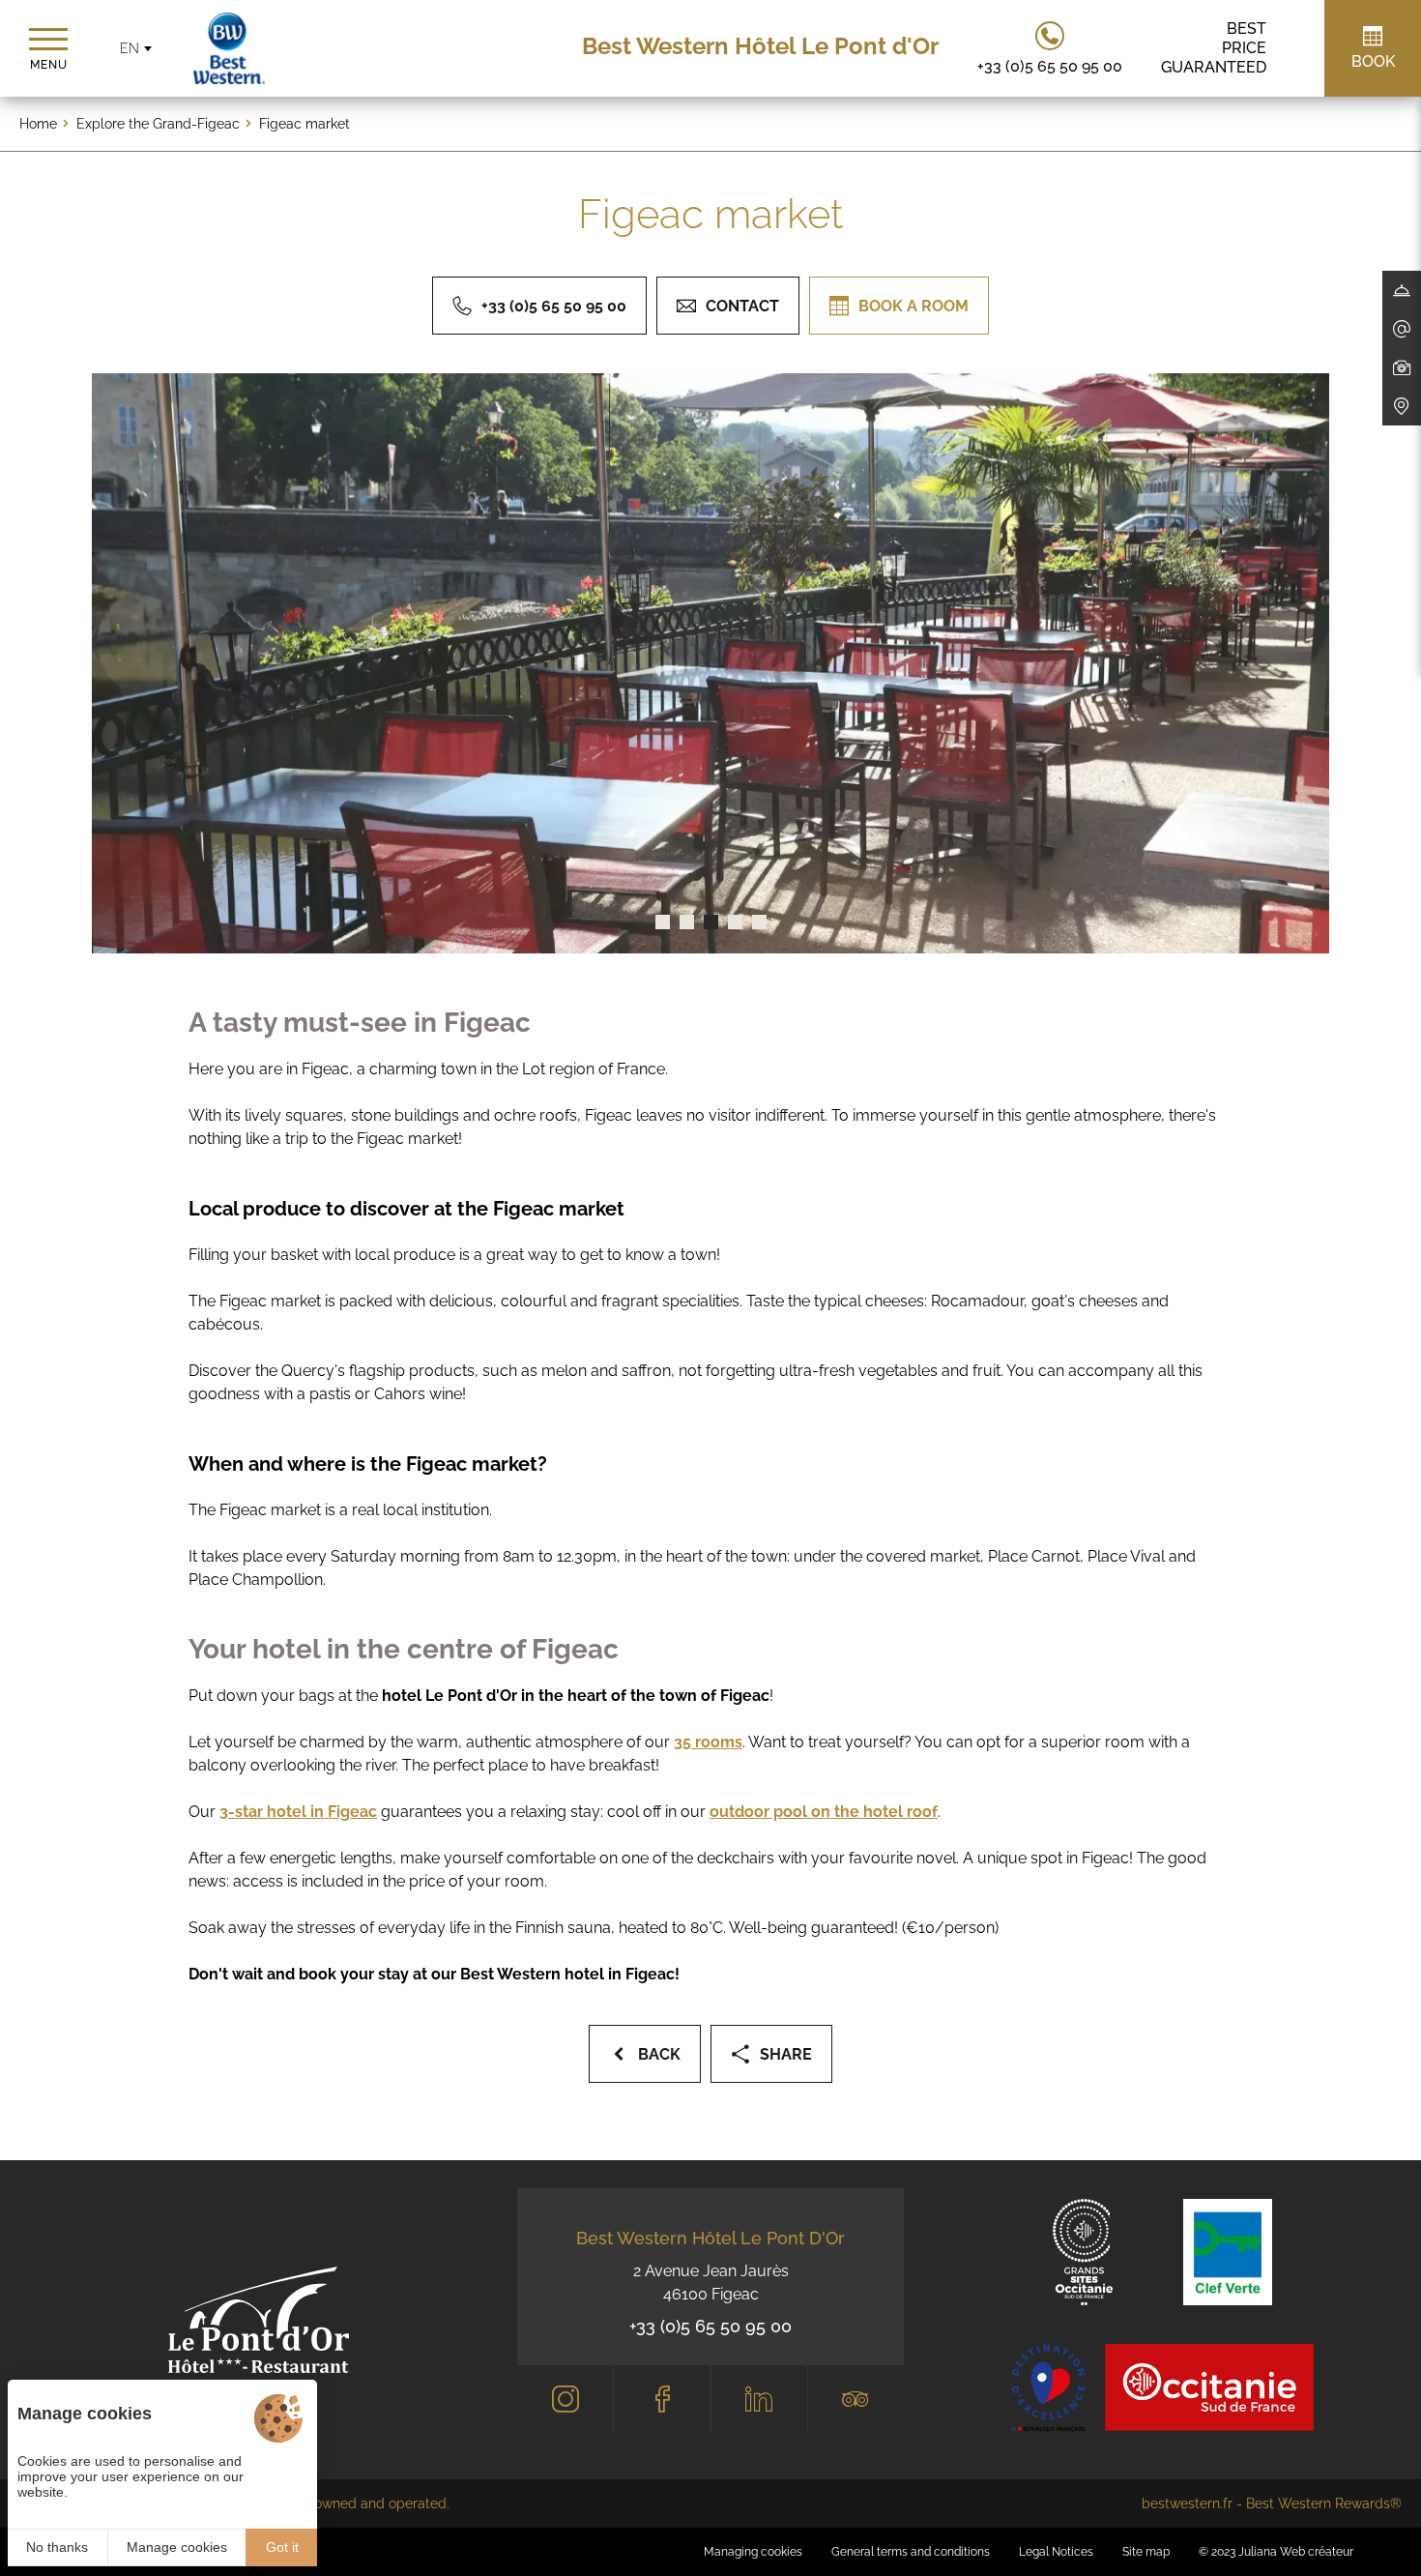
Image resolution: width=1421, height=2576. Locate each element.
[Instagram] (565, 2399)
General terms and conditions (911, 2552)
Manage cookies (177, 2547)
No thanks (57, 2547)
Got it (282, 2547)
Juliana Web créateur (1296, 2552)
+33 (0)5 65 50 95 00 (710, 2326)
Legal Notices (1056, 2552)
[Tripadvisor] (856, 2399)
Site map (1146, 2552)
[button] (663, 922)
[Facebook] (662, 2399)
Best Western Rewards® (1324, 2503)
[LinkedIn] (759, 2399)
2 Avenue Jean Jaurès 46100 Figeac (711, 2283)
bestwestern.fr (1187, 2503)
